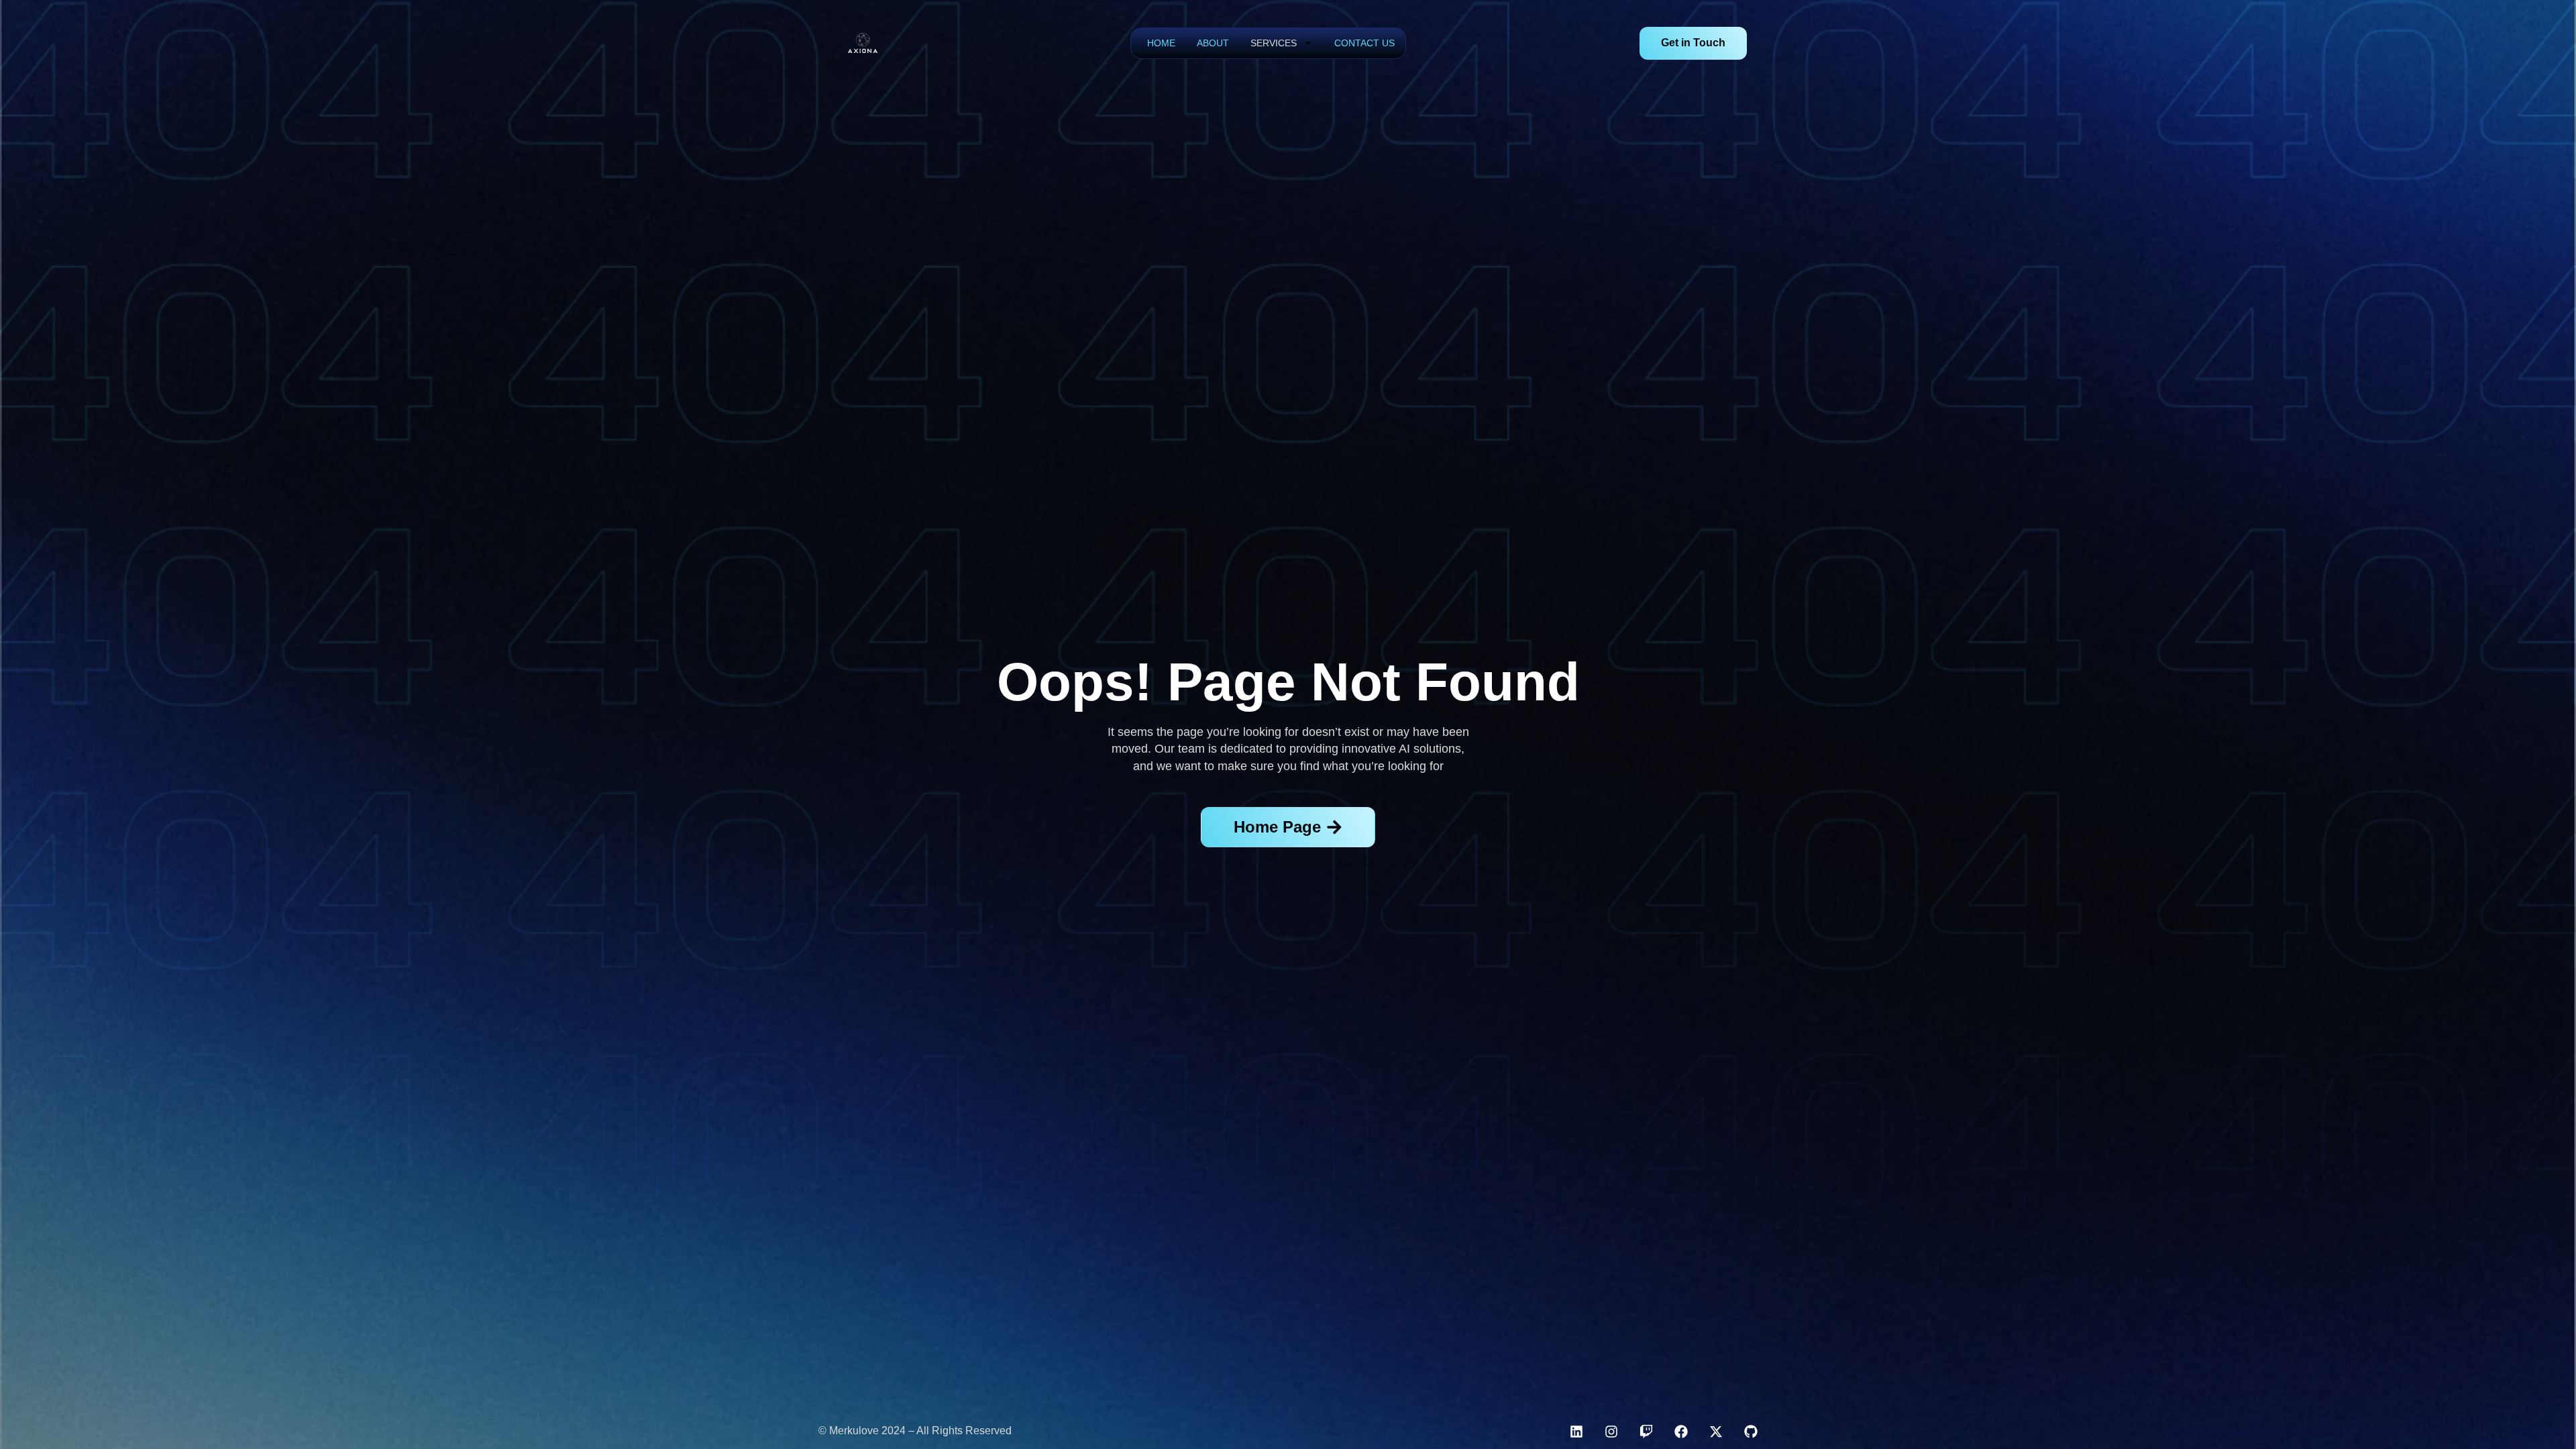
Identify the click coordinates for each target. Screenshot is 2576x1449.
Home (1161, 43)
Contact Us (1364, 43)
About (1213, 43)
